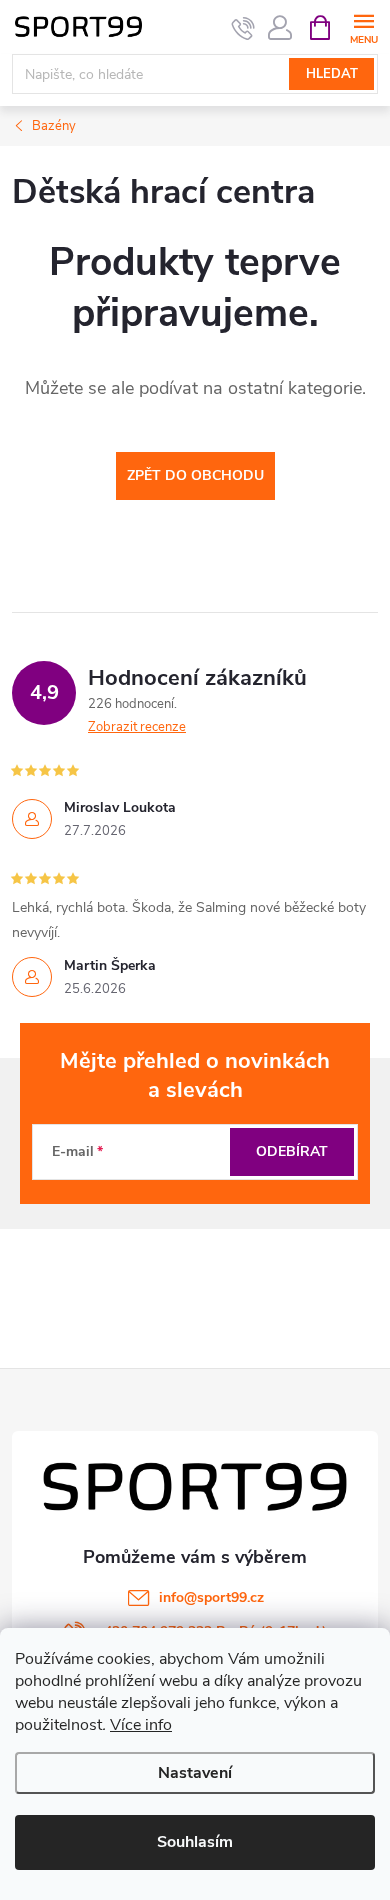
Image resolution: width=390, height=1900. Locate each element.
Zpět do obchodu (195, 475)
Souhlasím (195, 1842)
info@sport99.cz (211, 1597)
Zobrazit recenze (137, 727)
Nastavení (195, 1773)
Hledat (332, 74)
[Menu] (363, 26)
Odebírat (292, 1151)
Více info (141, 1725)
